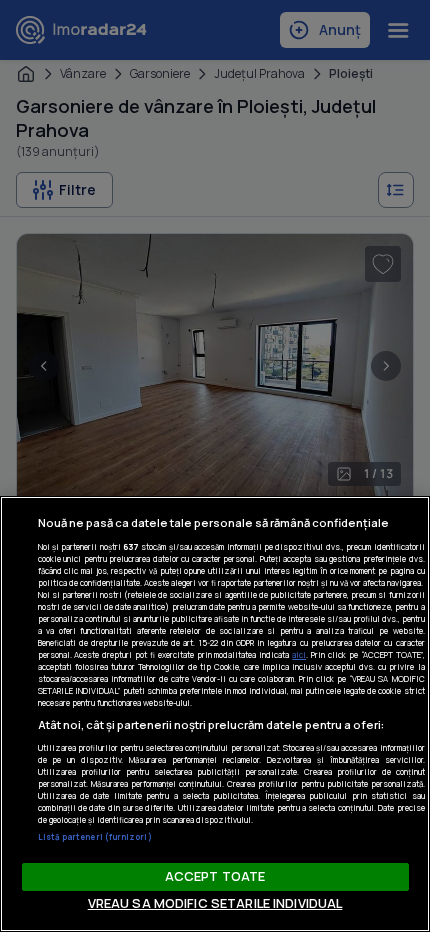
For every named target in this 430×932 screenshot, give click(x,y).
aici (299, 654)
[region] (215, 714)
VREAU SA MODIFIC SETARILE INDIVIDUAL (215, 903)
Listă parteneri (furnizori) (95, 836)
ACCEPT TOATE (215, 876)
